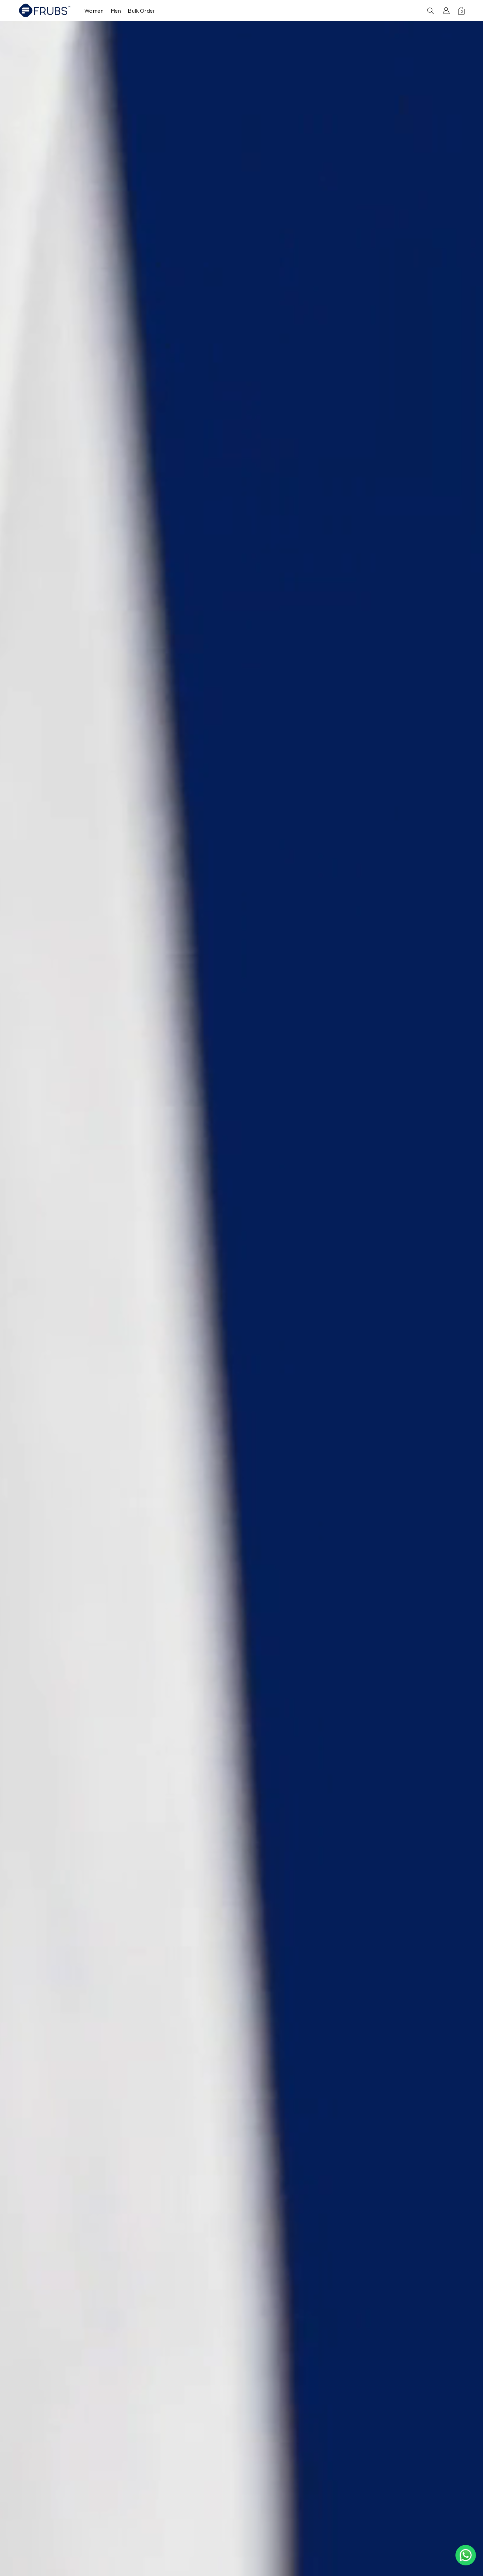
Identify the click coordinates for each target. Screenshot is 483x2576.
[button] (94, 10)
